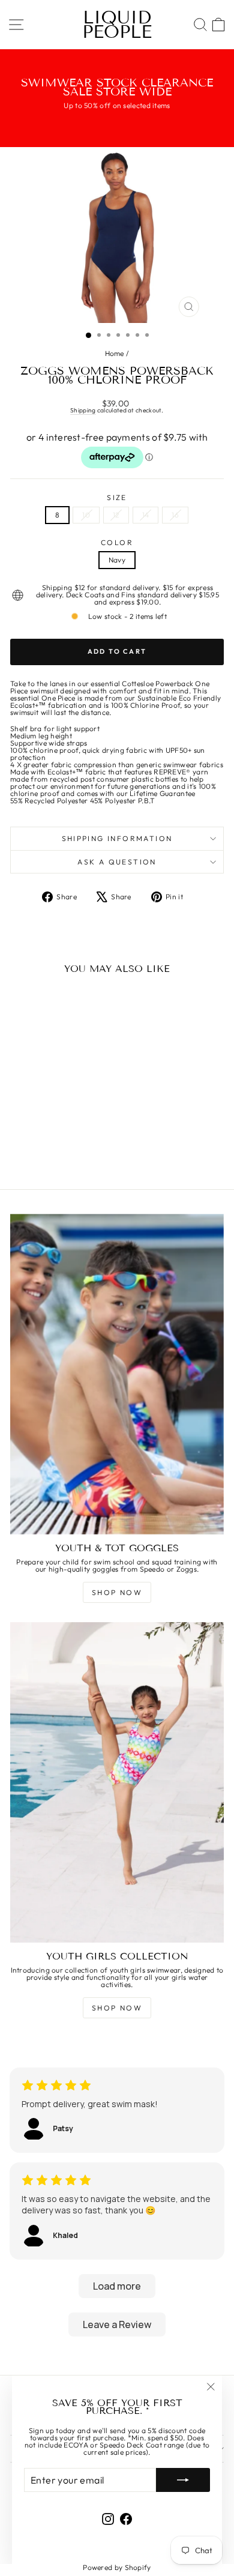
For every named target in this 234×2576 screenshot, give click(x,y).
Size (117, 498)
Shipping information (117, 838)
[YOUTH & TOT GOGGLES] (117, 1374)
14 (146, 515)
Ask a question (117, 862)
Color (117, 543)
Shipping (83, 410)
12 (116, 515)
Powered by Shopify (117, 2567)
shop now (117, 1592)
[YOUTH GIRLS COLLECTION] (117, 1782)
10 (86, 515)
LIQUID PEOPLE (117, 25)
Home (115, 353)
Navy (117, 560)
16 (175, 515)
